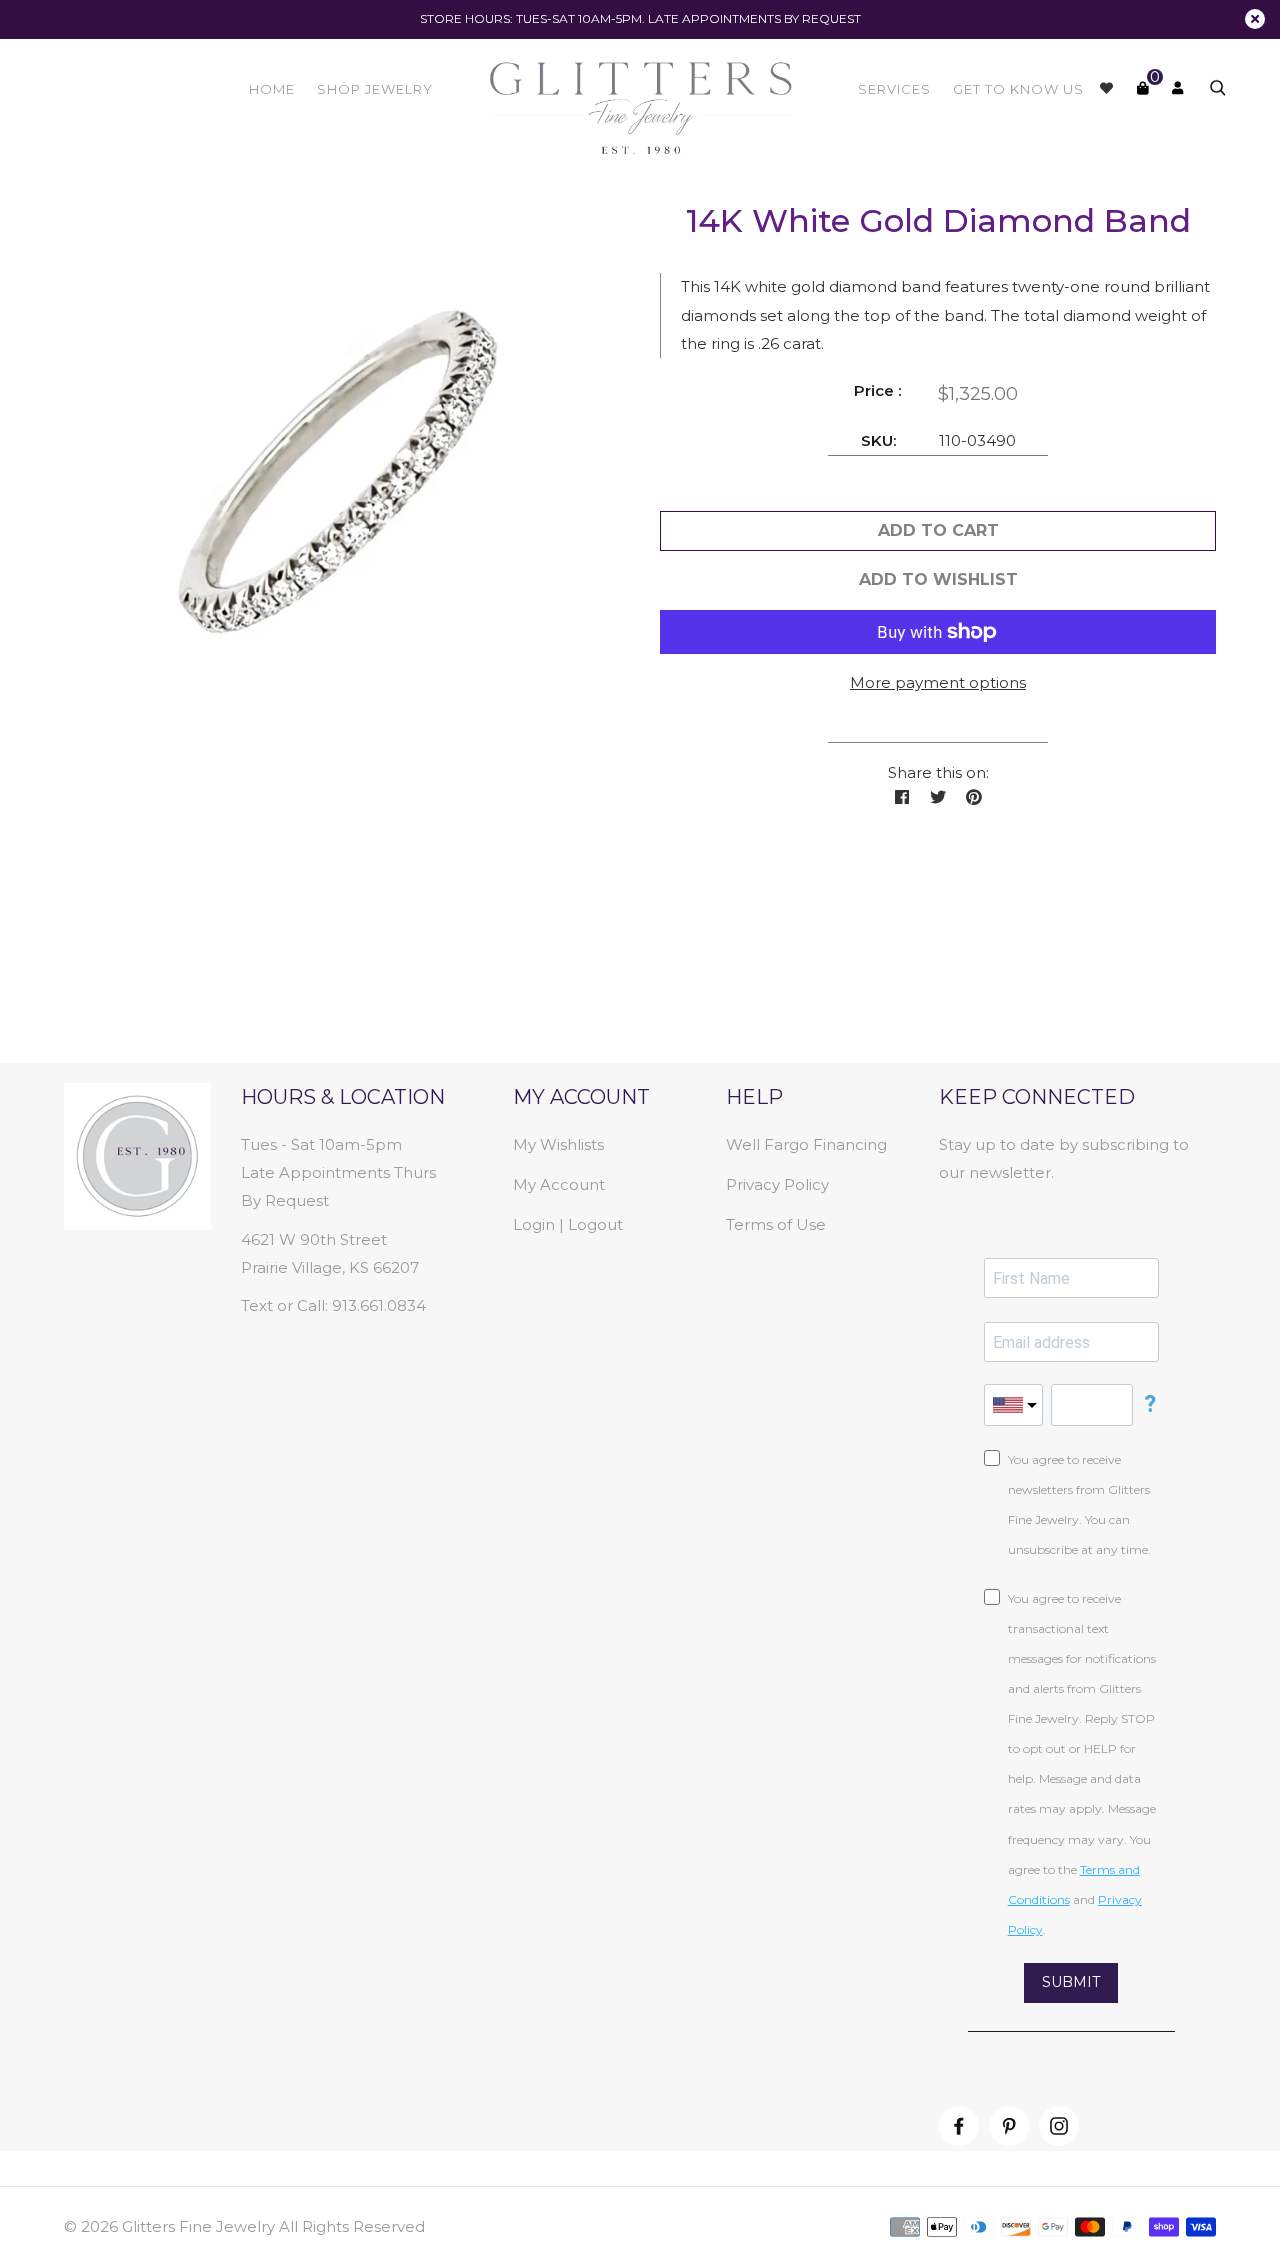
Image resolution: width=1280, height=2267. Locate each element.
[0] (1142, 88)
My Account (559, 1184)
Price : (877, 390)
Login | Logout (568, 1224)
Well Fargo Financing (806, 1144)
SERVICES (894, 89)
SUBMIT (1071, 1982)
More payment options (938, 682)
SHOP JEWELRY (375, 89)
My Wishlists (558, 1144)
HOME (272, 89)
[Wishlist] (1106, 88)
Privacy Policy (777, 1184)
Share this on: (938, 772)
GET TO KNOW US (1018, 89)
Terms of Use (776, 1224)
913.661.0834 (379, 1305)
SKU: (878, 440)
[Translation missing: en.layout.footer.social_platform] (959, 2126)
